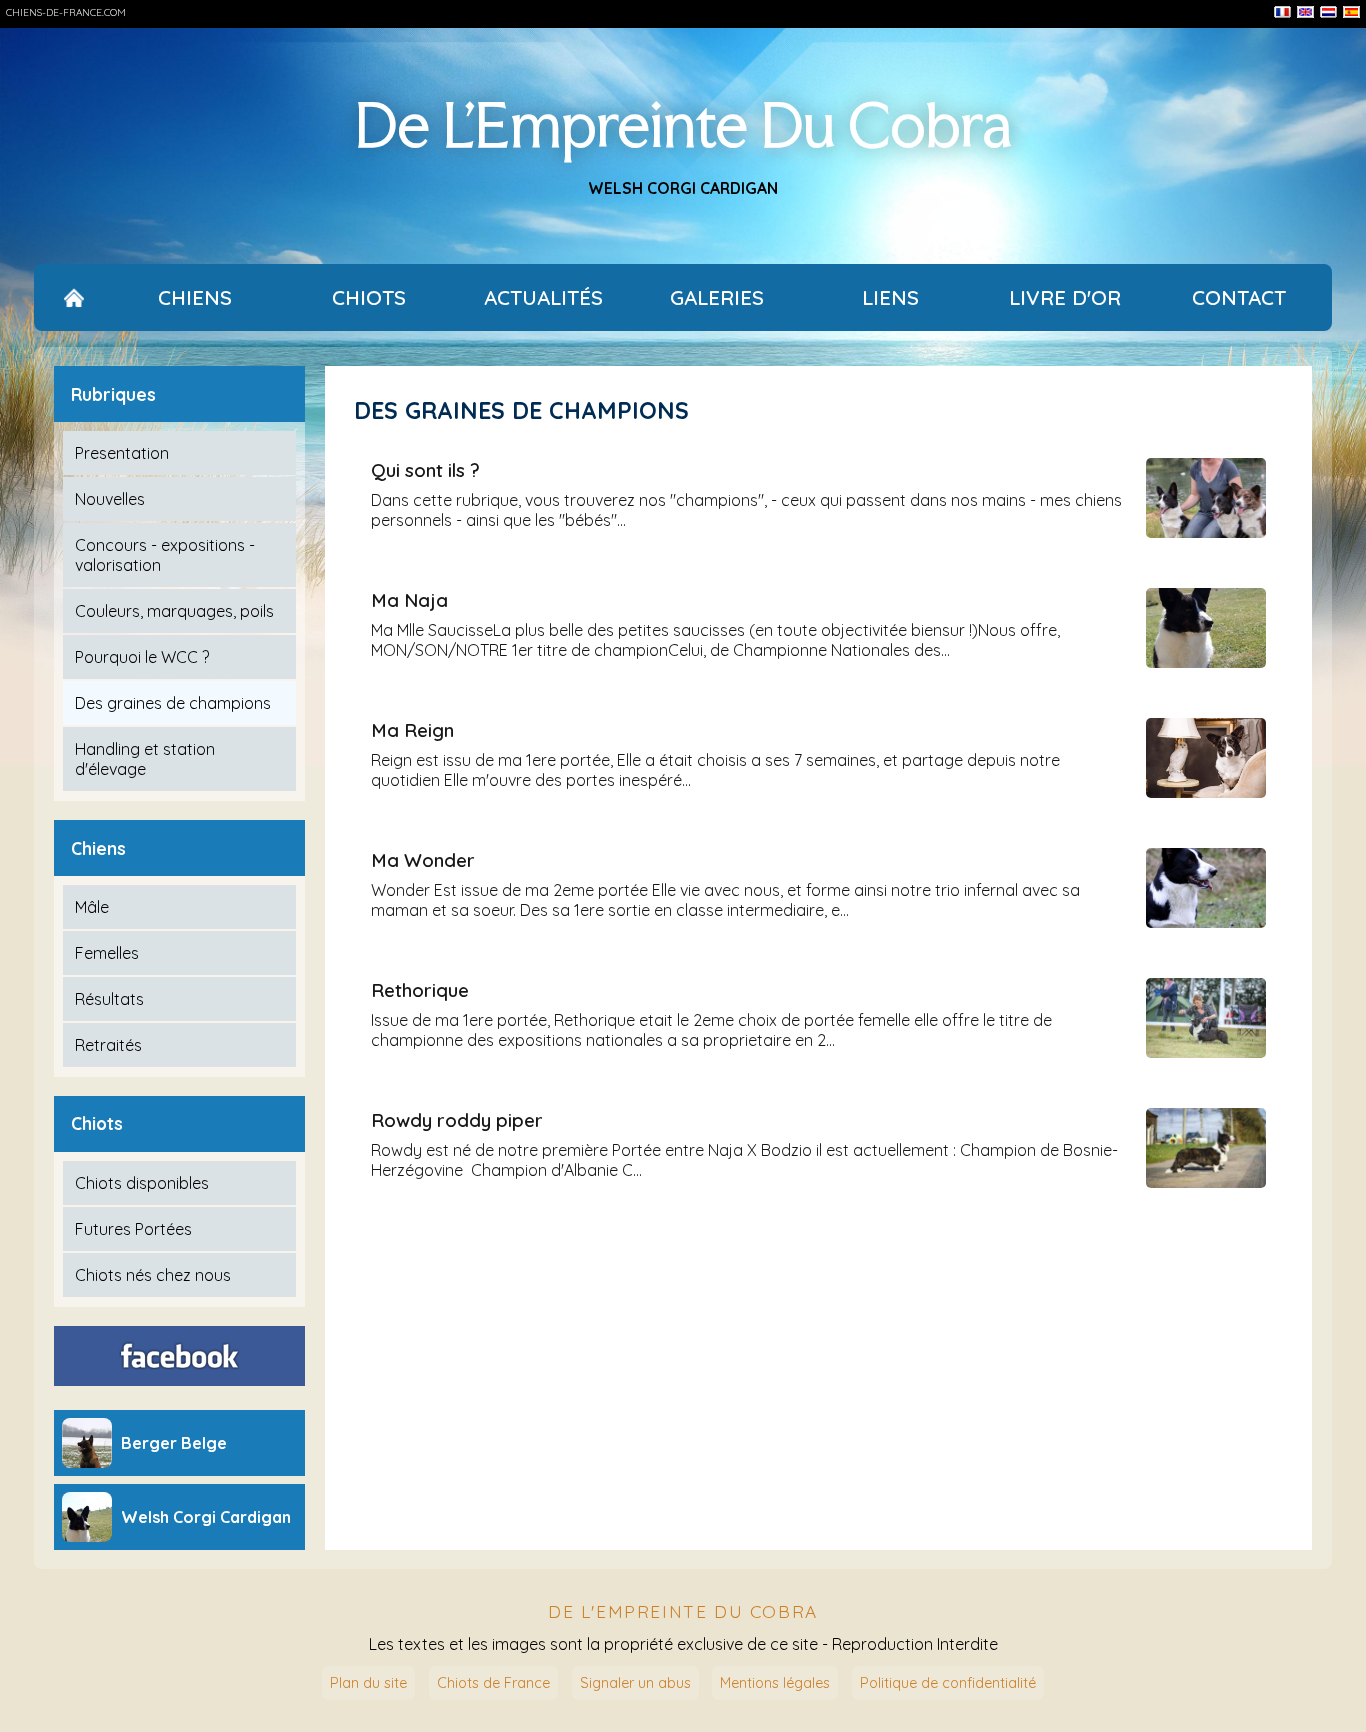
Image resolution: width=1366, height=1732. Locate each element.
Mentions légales (775, 1683)
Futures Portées (133, 1229)
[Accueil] (74, 297)
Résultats (109, 999)
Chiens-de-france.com (66, 12)
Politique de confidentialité (948, 1683)
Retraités (108, 1045)
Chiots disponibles (142, 1183)
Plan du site (368, 1683)
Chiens (195, 297)
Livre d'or (1065, 297)
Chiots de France (493, 1683)
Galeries (717, 297)
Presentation (122, 453)
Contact (1239, 297)
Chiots (369, 297)
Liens (890, 297)
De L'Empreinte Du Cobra (683, 124)
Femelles (107, 953)
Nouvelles (110, 499)
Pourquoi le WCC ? (142, 657)
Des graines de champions (173, 703)
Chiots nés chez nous (153, 1275)
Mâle (92, 907)
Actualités (543, 297)
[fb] (180, 1356)
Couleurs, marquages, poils (174, 611)
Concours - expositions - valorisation (165, 555)
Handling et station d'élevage (145, 759)
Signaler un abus (635, 1683)
